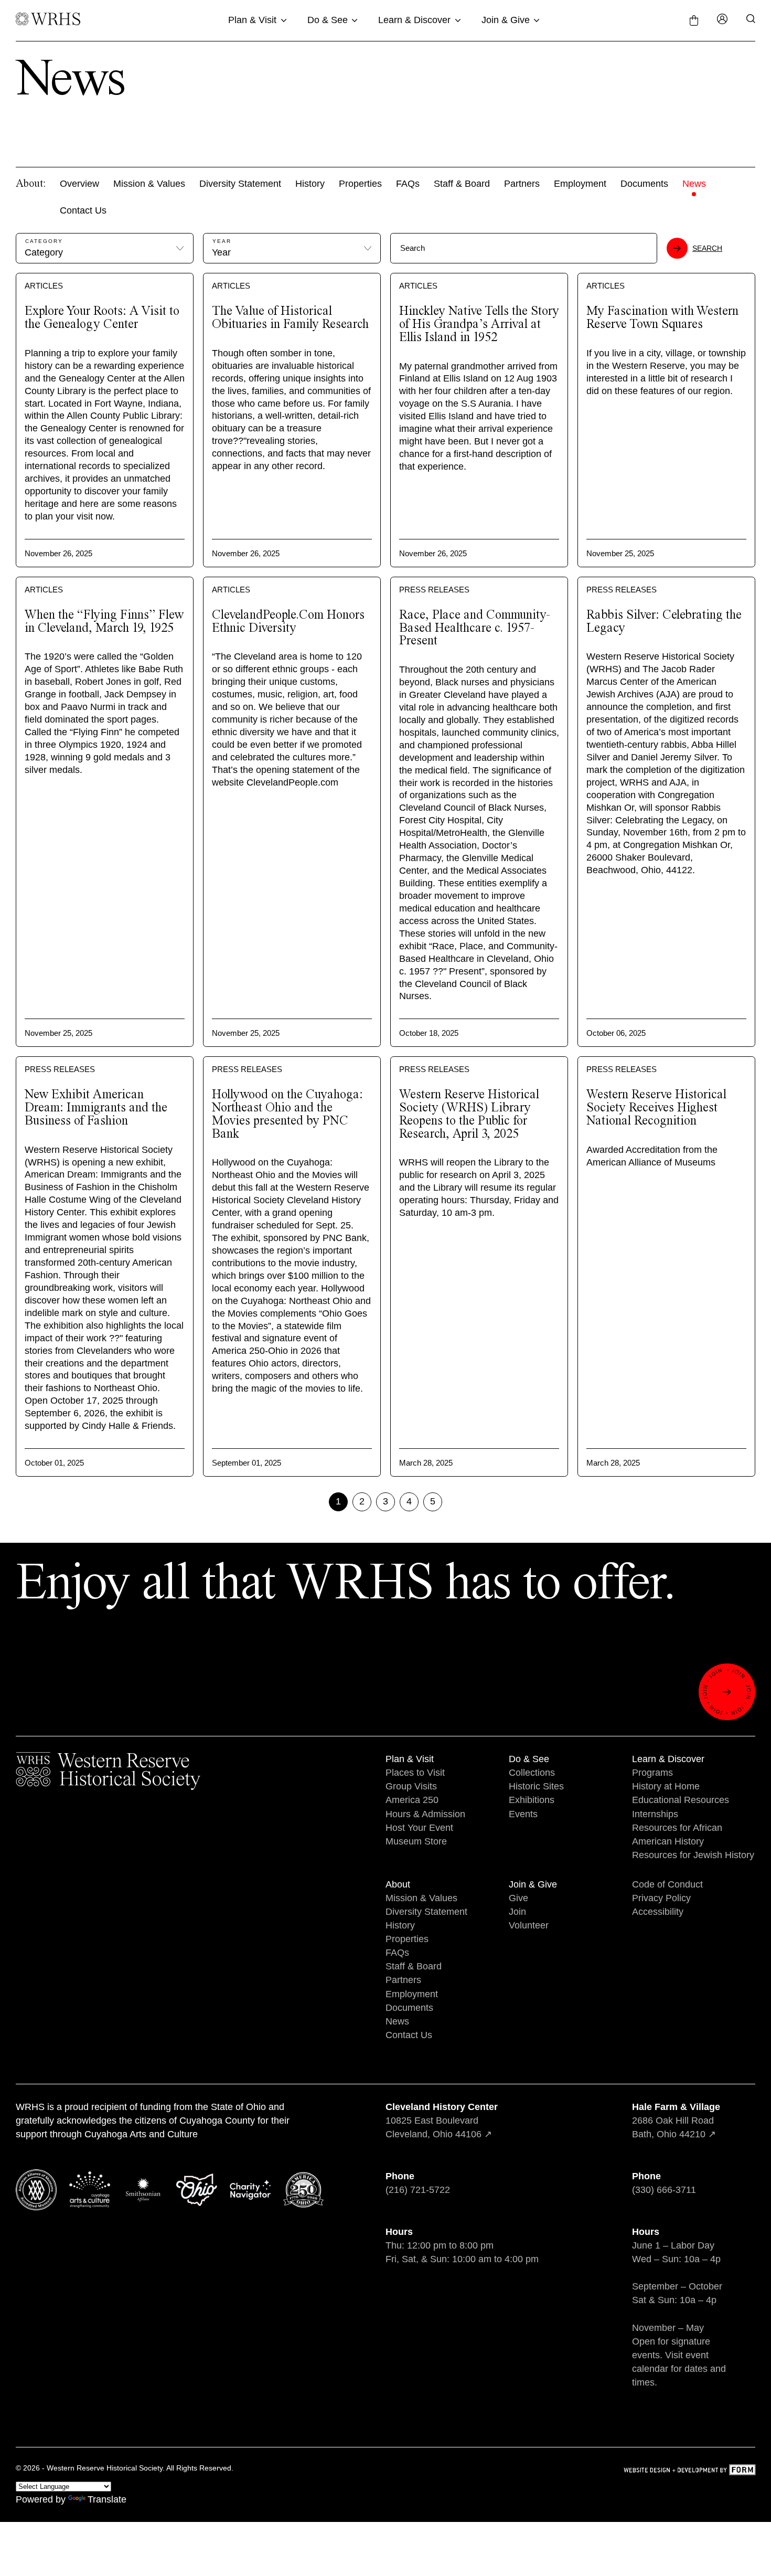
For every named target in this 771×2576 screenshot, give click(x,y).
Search (707, 248)
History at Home (666, 1786)
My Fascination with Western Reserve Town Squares (662, 318)
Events (523, 1814)
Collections (532, 1773)
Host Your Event (419, 1828)
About (398, 1884)
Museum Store (416, 1841)
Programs (652, 1773)
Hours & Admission (425, 1814)
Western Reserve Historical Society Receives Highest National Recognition (656, 1108)
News (694, 184)
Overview (79, 184)
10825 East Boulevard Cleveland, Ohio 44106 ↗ (442, 2121)
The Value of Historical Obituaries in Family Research (290, 318)
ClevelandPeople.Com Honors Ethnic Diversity (288, 622)
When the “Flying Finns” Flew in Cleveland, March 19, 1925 (104, 622)
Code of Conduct (667, 1884)
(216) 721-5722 (418, 2190)
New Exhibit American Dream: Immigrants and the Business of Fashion (96, 1108)
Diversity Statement (240, 184)
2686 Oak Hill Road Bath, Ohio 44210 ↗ (676, 2121)
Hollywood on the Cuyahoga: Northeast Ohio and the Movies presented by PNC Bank (287, 1114)
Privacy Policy (661, 1898)
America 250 (412, 1800)
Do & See (328, 20)
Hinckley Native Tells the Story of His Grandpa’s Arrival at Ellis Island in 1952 (479, 325)
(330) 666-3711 (664, 2190)
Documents (644, 184)
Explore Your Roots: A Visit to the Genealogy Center (102, 318)
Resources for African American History (677, 1835)
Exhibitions (532, 1800)
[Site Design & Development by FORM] (689, 2471)
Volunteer (529, 1925)
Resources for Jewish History (693, 1855)
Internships (655, 1814)
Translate (107, 2499)
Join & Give (506, 20)
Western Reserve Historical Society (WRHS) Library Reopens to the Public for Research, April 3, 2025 (469, 1114)
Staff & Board (462, 184)
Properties (360, 184)
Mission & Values (149, 184)
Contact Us (83, 210)
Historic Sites (536, 1786)
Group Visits (411, 1786)
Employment (580, 184)
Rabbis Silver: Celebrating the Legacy (664, 622)
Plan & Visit (252, 20)
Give (518, 1898)
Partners (522, 184)
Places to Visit (415, 1773)
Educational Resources (681, 1800)
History (310, 184)
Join (517, 1912)
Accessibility (658, 1912)
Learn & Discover (414, 20)
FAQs (408, 184)
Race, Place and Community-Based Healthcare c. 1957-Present (475, 628)
